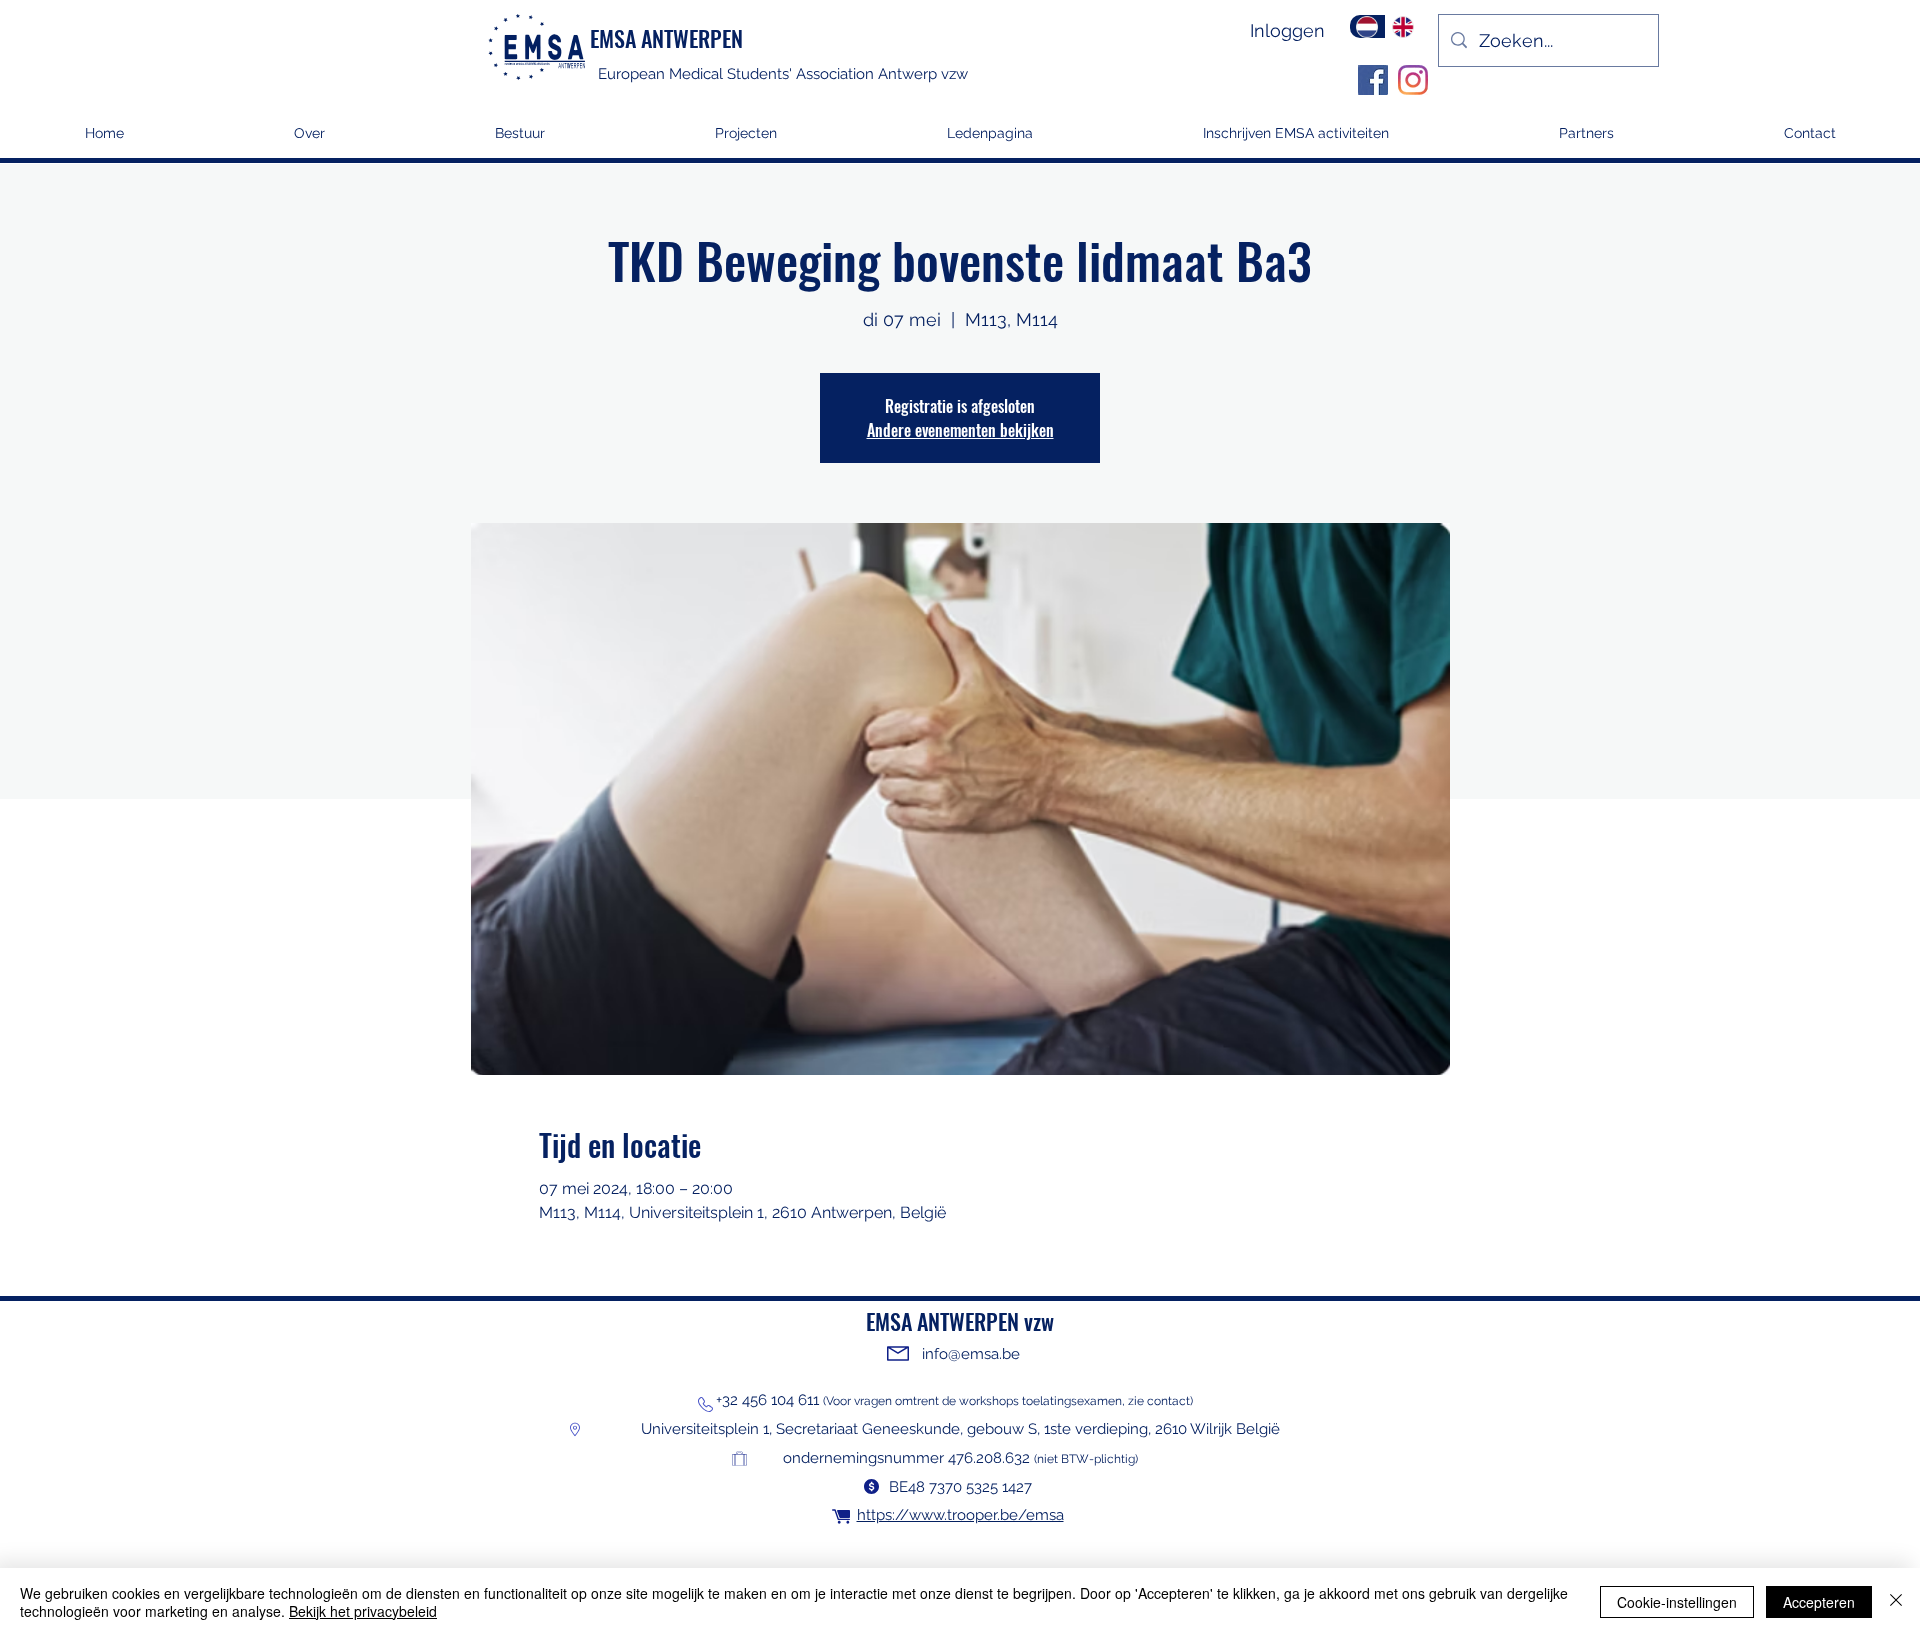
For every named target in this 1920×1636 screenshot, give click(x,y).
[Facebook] (1373, 80)
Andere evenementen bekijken (960, 430)
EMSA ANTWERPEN (666, 38)
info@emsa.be (971, 1354)
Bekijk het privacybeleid (363, 1611)
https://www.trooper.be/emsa (960, 1515)
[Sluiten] (1896, 1602)
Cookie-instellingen (1677, 1602)
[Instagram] (1413, 80)
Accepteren (1819, 1602)
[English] (1403, 26)
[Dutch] (1367, 26)
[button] (746, 139)
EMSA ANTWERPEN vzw (960, 1321)
